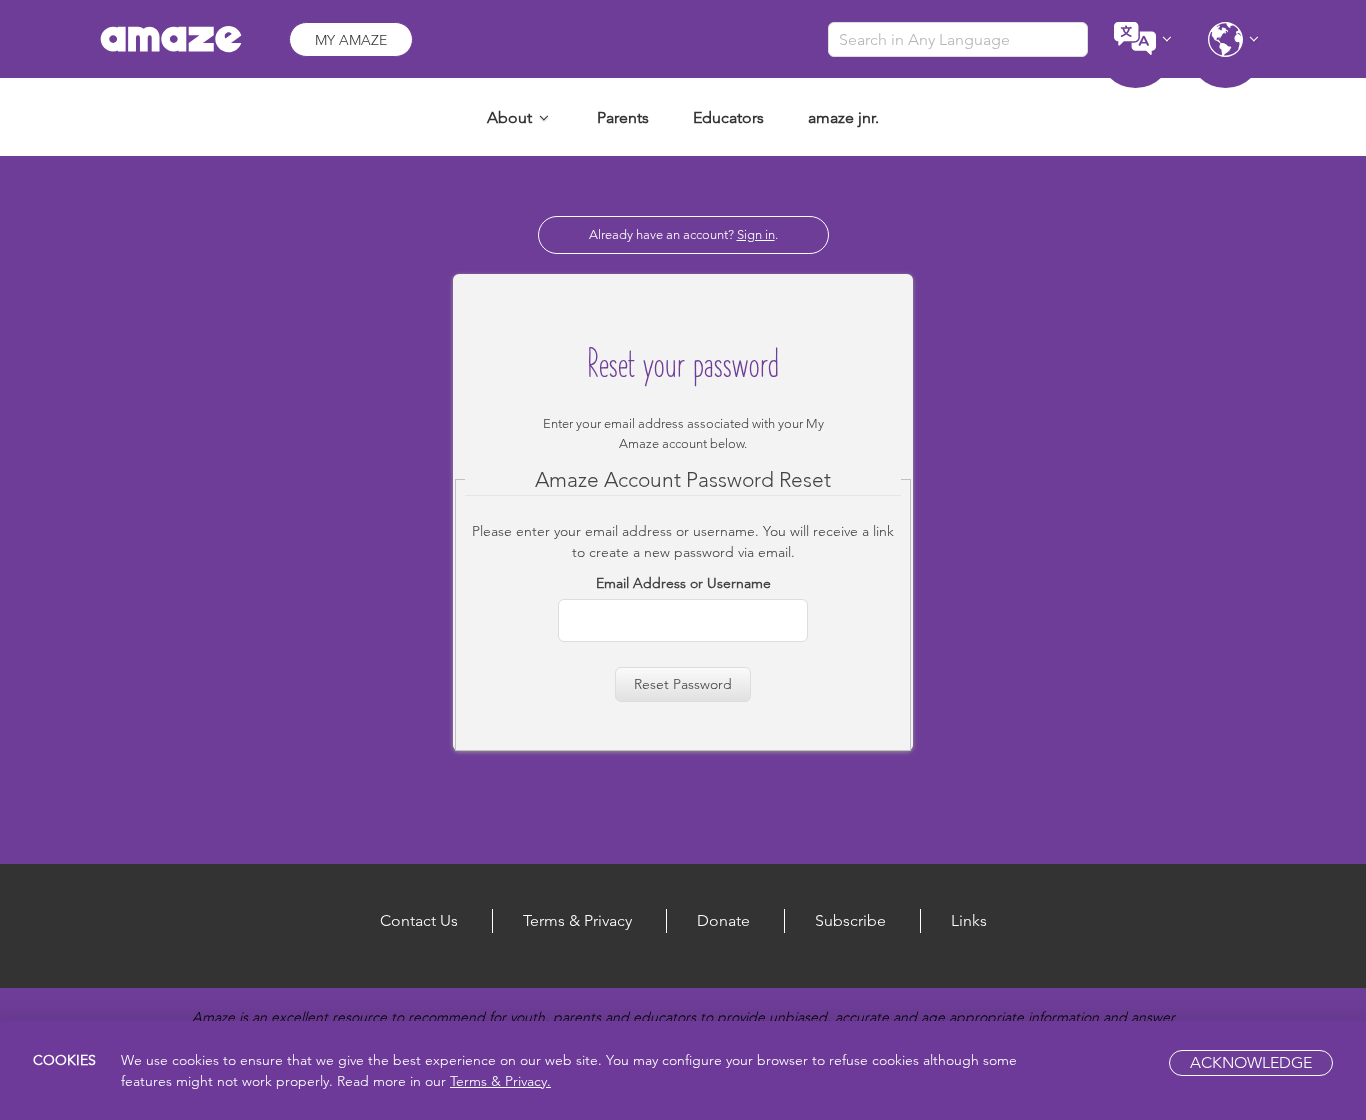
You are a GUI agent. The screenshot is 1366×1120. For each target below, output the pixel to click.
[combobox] (958, 39)
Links (969, 920)
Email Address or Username (683, 583)
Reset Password (683, 684)
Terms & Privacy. (500, 1081)
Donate (723, 920)
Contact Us (419, 920)
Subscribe (850, 920)
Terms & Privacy (577, 920)
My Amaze (351, 40)
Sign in (756, 234)
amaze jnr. (843, 117)
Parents (623, 117)
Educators (728, 117)
